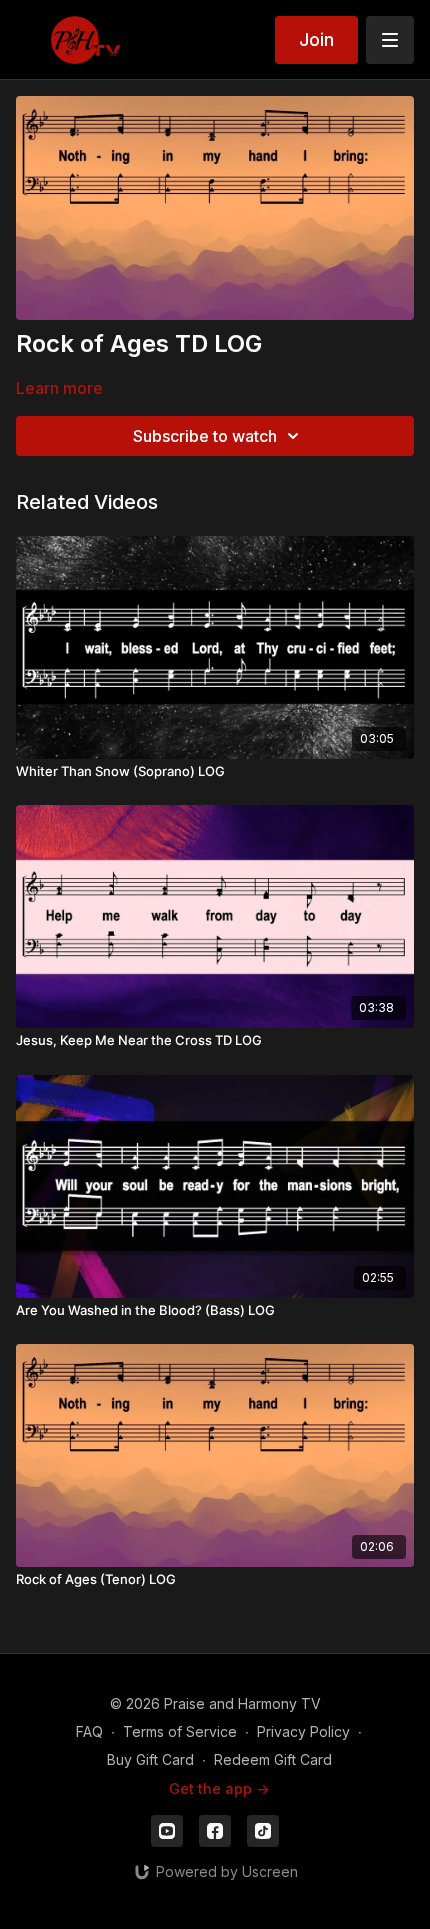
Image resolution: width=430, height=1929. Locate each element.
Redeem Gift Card (273, 1759)
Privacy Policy (303, 1731)
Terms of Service (180, 1731)
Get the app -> (219, 1788)
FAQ (89, 1731)
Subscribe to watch (205, 436)
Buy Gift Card (150, 1759)
